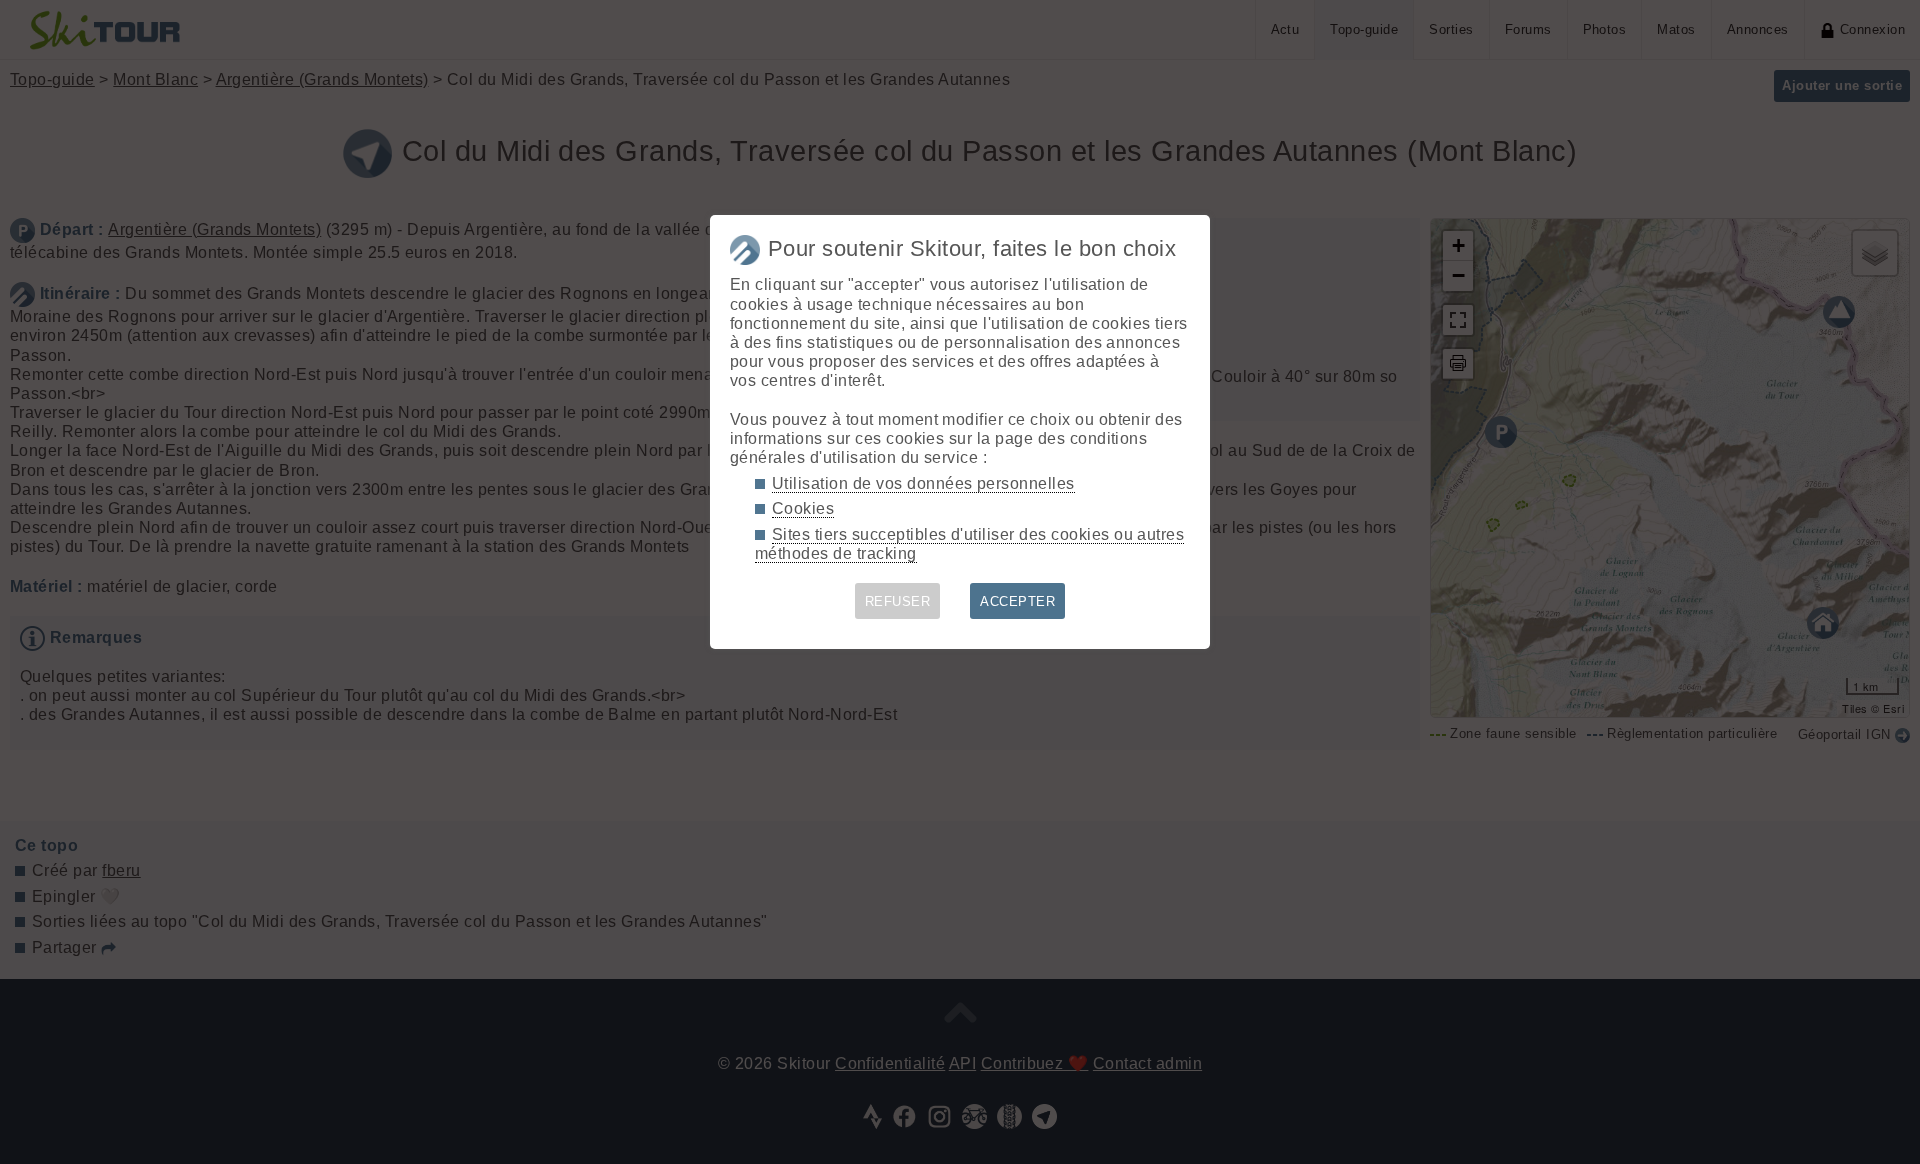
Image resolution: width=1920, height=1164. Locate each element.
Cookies (803, 508)
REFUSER (897, 601)
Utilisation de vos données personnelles (923, 483)
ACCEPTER (1017, 601)
